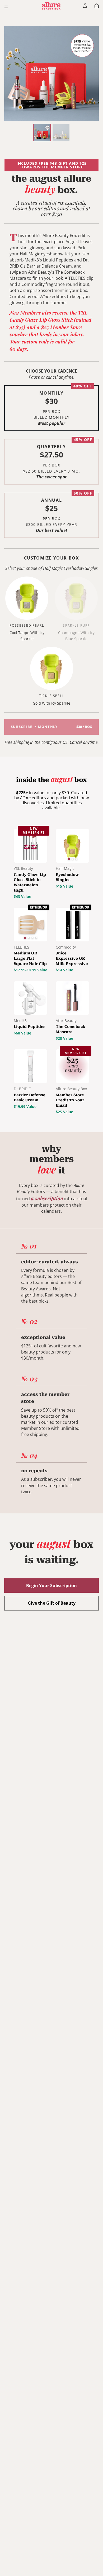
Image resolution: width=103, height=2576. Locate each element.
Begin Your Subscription (51, 1586)
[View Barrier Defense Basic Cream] (31, 1066)
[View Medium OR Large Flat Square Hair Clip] (31, 925)
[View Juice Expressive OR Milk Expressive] (72, 925)
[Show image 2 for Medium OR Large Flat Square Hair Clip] (29, 938)
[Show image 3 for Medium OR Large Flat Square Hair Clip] (32, 938)
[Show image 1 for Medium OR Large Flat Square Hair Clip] (25, 938)
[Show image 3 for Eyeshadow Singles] (76, 859)
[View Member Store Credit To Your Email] (72, 1066)
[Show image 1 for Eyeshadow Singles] (69, 859)
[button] (51, 408)
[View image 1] (42, 133)
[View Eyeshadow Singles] (72, 846)
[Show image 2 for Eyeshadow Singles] (72, 859)
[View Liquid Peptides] (31, 998)
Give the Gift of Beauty (52, 1603)
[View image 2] (61, 133)
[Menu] (6, 7)
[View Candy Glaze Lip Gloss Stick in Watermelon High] (31, 846)
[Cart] (97, 6)
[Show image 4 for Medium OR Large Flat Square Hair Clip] (36, 938)
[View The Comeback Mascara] (72, 998)
